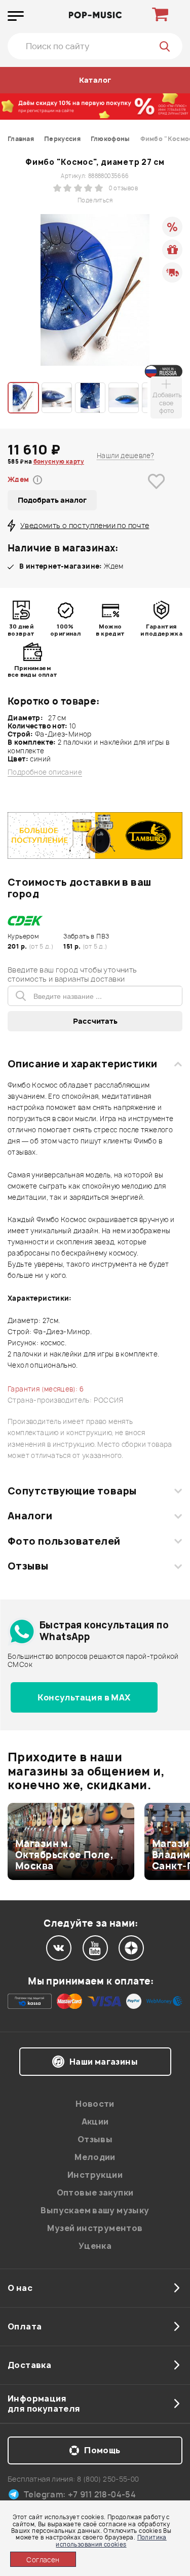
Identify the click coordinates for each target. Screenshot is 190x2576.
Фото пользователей (64, 1541)
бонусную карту (59, 461)
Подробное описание (45, 772)
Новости (95, 2104)
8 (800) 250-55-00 (108, 2479)
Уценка (95, 2246)
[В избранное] (157, 497)
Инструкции (95, 2175)
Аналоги (30, 1516)
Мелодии (95, 2157)
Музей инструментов (95, 2228)
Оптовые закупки (95, 2192)
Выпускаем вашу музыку (95, 2210)
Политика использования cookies (111, 2540)
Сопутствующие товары (72, 1491)
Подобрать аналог (52, 500)
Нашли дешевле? (125, 456)
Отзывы (28, 1566)
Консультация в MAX (84, 1697)
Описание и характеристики (82, 1064)
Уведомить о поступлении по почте (85, 525)
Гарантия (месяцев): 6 (46, 1389)
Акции (95, 2121)
